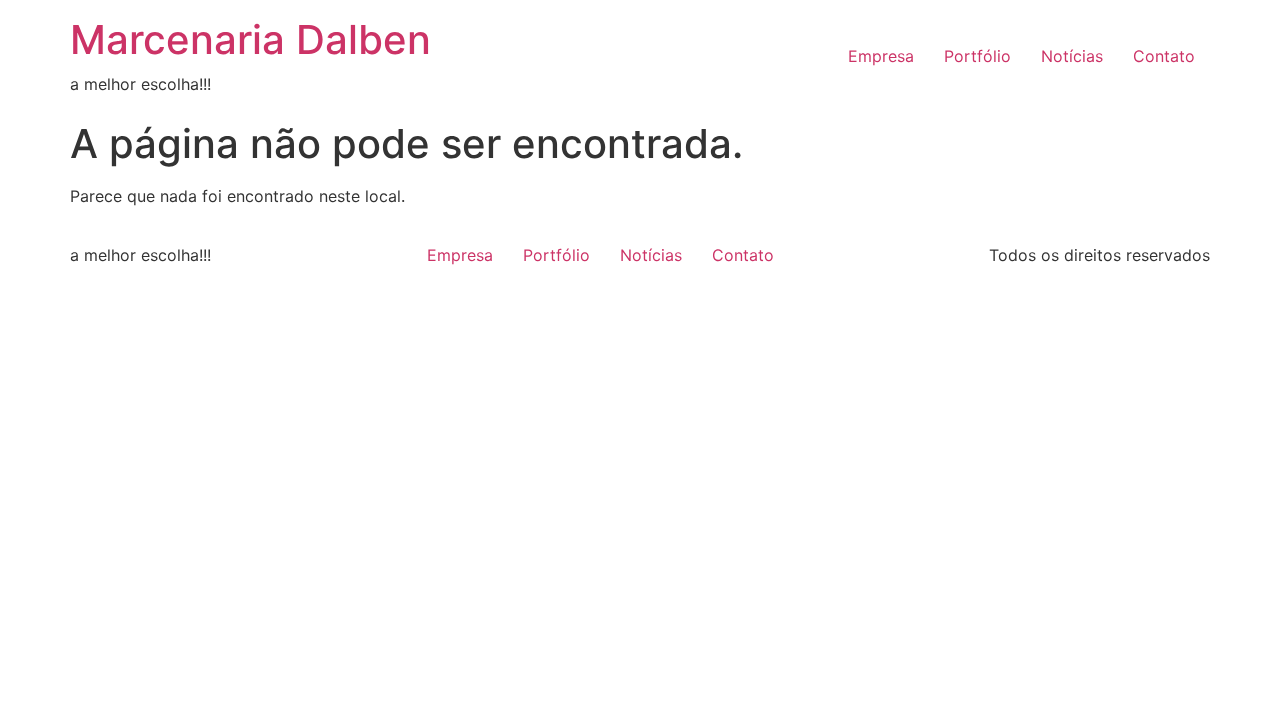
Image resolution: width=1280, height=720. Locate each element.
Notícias (1072, 56)
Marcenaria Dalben (250, 39)
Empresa (881, 56)
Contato (1164, 56)
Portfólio (977, 56)
